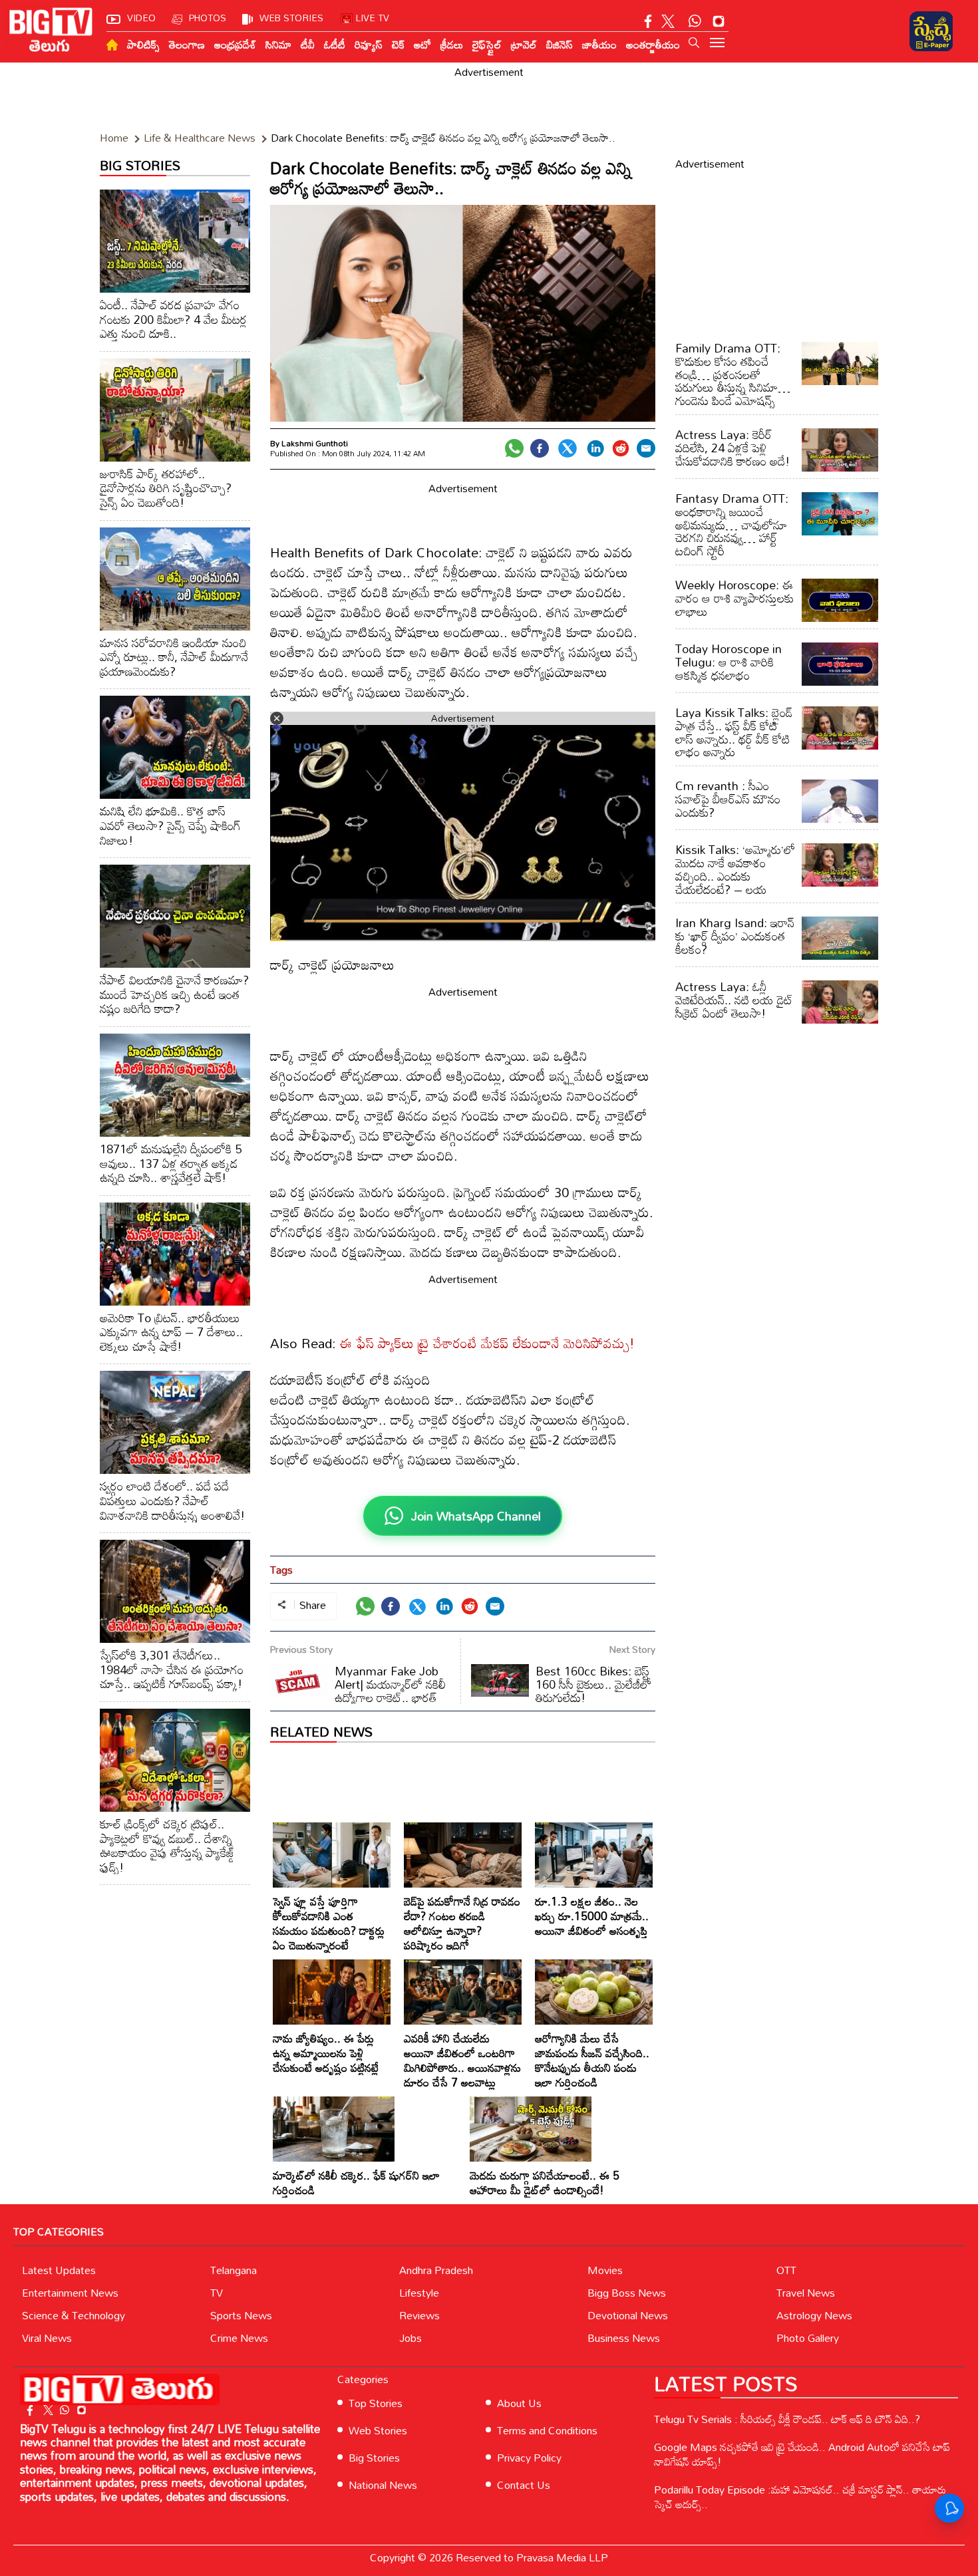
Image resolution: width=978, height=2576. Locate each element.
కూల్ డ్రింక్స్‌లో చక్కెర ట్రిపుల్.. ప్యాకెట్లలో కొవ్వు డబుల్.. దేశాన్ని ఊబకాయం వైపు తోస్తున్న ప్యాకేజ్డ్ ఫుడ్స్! (167, 1845)
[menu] (717, 44)
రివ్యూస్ (369, 45)
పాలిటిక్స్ (143, 45)
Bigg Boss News (627, 2293)
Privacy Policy (529, 2458)
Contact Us (524, 2485)
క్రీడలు (452, 45)
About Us (519, 2403)
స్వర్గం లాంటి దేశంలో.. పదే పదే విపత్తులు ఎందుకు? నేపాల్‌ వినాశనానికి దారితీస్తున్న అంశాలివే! (172, 1500)
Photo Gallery (808, 2338)
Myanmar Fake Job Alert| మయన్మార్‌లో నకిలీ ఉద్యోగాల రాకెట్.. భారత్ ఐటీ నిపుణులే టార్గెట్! (358, 1691)
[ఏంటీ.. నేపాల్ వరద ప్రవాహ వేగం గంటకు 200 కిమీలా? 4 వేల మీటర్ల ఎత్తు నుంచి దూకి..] (175, 241)
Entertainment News (70, 2293)
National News (383, 2485)
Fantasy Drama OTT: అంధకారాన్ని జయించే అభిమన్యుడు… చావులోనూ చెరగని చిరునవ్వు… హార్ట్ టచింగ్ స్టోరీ (732, 524)
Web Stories (378, 2430)
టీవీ (308, 45)
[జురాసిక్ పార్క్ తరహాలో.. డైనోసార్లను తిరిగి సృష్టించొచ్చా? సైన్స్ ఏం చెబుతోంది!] (175, 410)
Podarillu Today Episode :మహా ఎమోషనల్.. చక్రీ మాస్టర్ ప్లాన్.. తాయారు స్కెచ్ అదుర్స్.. (800, 2497)
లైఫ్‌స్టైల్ (487, 45)
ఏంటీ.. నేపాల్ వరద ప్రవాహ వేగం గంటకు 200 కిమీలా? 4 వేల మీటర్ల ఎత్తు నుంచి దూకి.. (173, 319)
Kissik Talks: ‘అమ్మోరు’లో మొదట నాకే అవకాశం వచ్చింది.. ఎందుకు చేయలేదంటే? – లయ (735, 869)
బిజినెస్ (560, 45)
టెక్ (398, 45)
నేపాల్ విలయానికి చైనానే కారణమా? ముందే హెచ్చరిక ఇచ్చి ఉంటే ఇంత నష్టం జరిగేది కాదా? (174, 994)
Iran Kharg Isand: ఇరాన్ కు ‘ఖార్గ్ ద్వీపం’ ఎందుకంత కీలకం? (735, 936)
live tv (373, 18)
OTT (786, 2270)
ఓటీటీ (335, 45)
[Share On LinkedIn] (595, 448)
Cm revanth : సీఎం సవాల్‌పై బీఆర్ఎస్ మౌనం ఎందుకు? (728, 799)
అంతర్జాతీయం (653, 45)
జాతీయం (599, 45)
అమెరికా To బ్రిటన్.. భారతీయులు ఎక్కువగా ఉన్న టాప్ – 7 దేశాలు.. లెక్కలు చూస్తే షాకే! (171, 1332)
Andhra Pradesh (436, 2270)
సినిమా (278, 45)
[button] (694, 43)
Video (141, 18)
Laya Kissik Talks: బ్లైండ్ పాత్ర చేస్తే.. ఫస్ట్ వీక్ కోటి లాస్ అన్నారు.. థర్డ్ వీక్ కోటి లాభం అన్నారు (734, 732)
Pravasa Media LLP (562, 2557)
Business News (624, 2338)
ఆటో (422, 45)
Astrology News (814, 2315)
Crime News (239, 2338)
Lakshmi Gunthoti (315, 443)
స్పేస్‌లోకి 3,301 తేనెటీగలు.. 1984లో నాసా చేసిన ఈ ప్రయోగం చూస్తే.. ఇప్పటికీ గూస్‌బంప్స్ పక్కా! (172, 1669)
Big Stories (374, 2458)
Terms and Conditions (547, 2430)
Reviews (419, 2315)
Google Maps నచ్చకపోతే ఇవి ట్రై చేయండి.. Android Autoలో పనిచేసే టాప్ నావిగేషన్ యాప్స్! (802, 2454)
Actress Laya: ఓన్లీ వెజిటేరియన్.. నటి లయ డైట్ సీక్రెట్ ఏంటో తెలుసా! (734, 1000)
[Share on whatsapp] (514, 448)
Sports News (241, 2315)
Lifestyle (419, 2293)
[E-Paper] (931, 31)
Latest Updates (59, 2270)
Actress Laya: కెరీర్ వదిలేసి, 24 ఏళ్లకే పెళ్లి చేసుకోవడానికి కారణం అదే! (733, 448)
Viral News (47, 2338)
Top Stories (376, 2403)
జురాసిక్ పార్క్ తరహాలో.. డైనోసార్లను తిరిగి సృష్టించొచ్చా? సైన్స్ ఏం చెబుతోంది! (166, 488)
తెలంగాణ (187, 45)
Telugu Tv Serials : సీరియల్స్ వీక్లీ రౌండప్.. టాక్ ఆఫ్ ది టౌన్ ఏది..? (787, 2419)
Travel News (806, 2293)
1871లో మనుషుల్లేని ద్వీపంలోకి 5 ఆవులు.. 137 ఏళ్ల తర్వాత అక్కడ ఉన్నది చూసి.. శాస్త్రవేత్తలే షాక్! (171, 1163)
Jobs (410, 2338)
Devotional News (628, 2315)
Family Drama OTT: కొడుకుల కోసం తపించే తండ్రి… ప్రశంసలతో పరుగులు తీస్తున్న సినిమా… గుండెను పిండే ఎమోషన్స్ (733, 374)
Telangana (234, 2270)
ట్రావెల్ (524, 45)
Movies (605, 2270)
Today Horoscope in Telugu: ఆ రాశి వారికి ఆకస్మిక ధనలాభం (729, 662)
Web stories (291, 18)
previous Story (301, 1649)
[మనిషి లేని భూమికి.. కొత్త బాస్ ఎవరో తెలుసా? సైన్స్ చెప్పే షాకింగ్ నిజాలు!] (175, 747)
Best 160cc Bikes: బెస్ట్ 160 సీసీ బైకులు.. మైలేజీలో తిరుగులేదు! (593, 1684)
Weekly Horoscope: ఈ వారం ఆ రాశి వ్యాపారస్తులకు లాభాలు (734, 598)
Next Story (632, 1649)
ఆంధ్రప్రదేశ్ (235, 45)
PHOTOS (208, 18)
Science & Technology (74, 2315)
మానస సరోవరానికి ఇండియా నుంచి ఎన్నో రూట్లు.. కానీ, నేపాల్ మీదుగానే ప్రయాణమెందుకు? (174, 657)
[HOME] (112, 45)
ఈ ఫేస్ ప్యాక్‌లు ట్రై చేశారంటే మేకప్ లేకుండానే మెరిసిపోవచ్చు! (487, 1343)
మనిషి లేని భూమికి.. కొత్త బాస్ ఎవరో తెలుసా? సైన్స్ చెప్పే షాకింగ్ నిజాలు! (170, 825)
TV (217, 2293)
